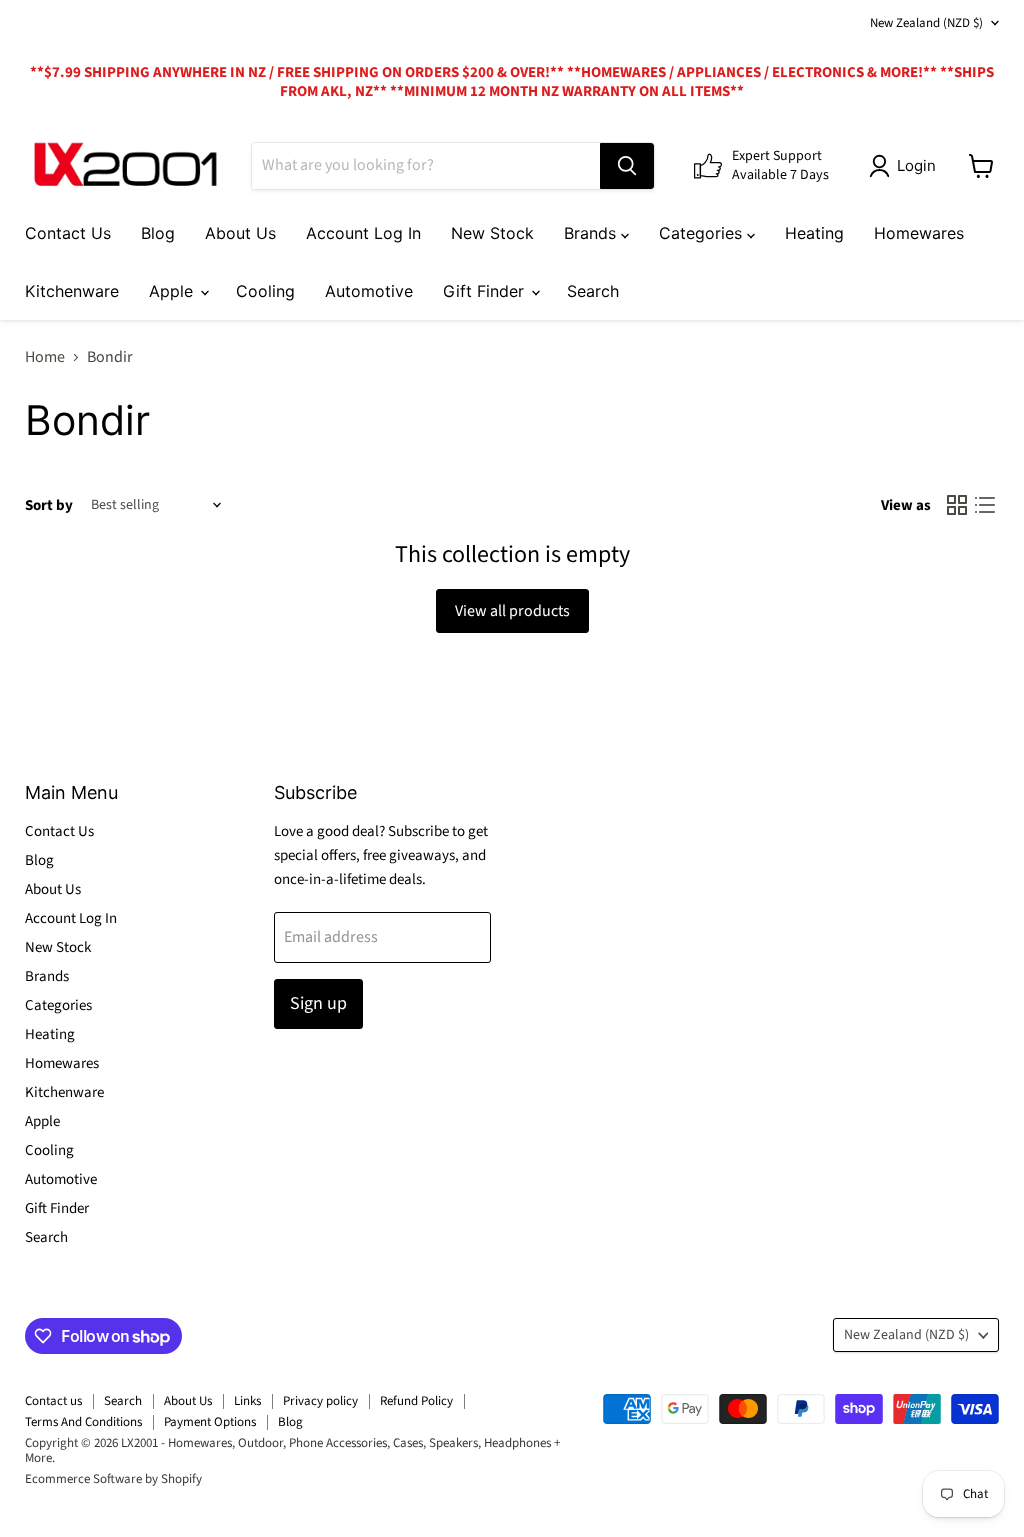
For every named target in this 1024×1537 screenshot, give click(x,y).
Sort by (49, 505)
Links (247, 1401)
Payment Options (210, 1422)
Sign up (318, 1003)
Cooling (265, 291)
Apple (173, 291)
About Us (240, 233)
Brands (592, 233)
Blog (158, 233)
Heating (814, 233)
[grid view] (957, 505)
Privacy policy (320, 1401)
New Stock (492, 233)
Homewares (919, 233)
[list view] (985, 505)
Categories (703, 233)
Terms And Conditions (83, 1422)
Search (593, 291)
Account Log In (363, 233)
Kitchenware (72, 291)
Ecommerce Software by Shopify (113, 1479)
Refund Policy (416, 1401)
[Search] (627, 166)
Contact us (53, 1401)
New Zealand (926, 23)
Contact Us (68, 233)
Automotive (369, 291)
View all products (512, 611)
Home (45, 357)
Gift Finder (486, 291)
